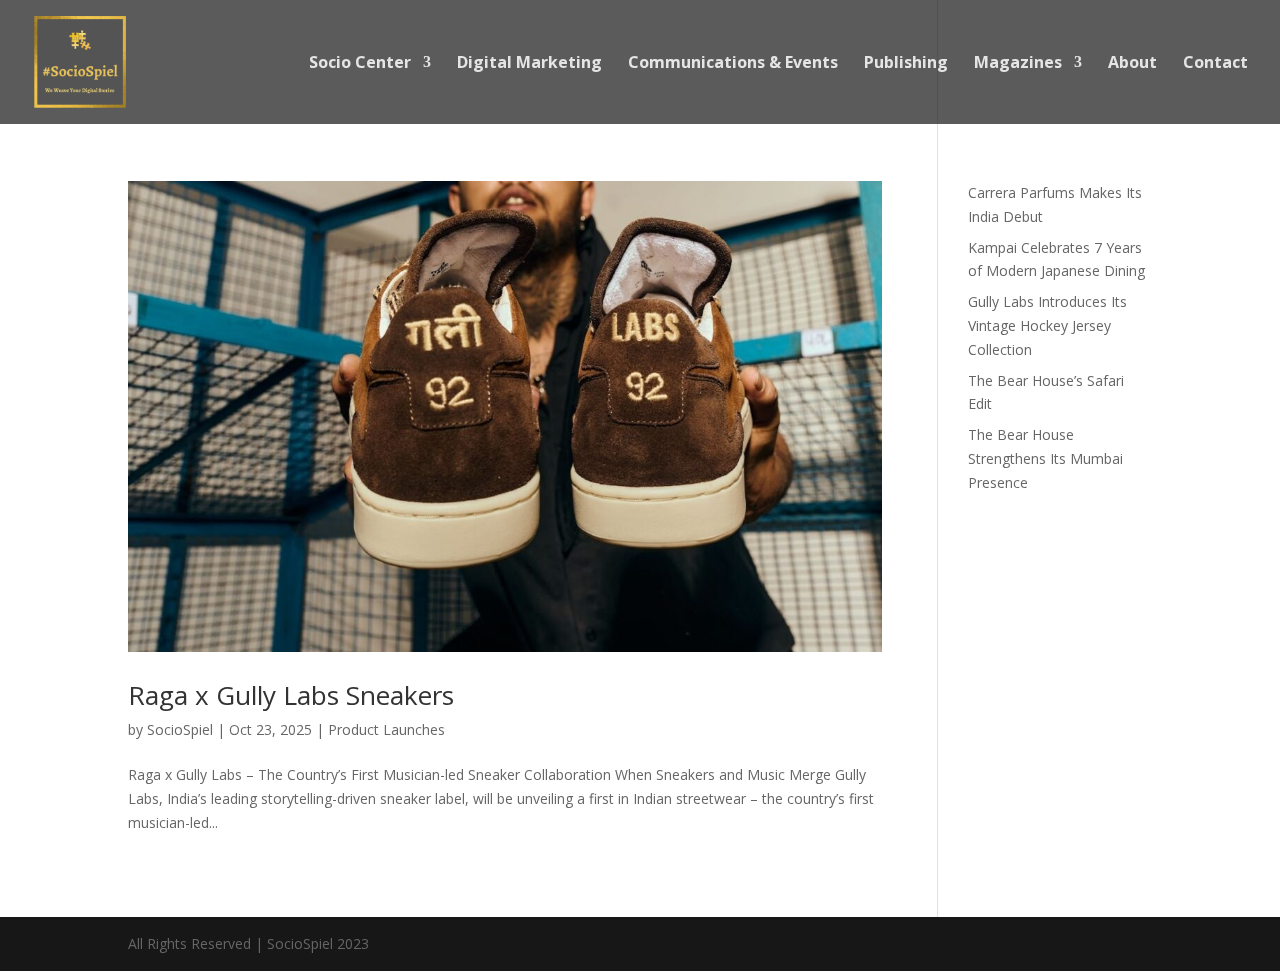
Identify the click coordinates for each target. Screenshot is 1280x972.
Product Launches (386, 729)
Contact (1215, 64)
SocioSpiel (180, 729)
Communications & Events (733, 64)
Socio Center (360, 64)
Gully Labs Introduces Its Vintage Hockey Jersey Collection (1047, 325)
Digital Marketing (529, 64)
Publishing (906, 64)
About (1132, 64)
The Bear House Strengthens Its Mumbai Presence (1045, 458)
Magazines (1018, 64)
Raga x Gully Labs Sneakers (291, 695)
